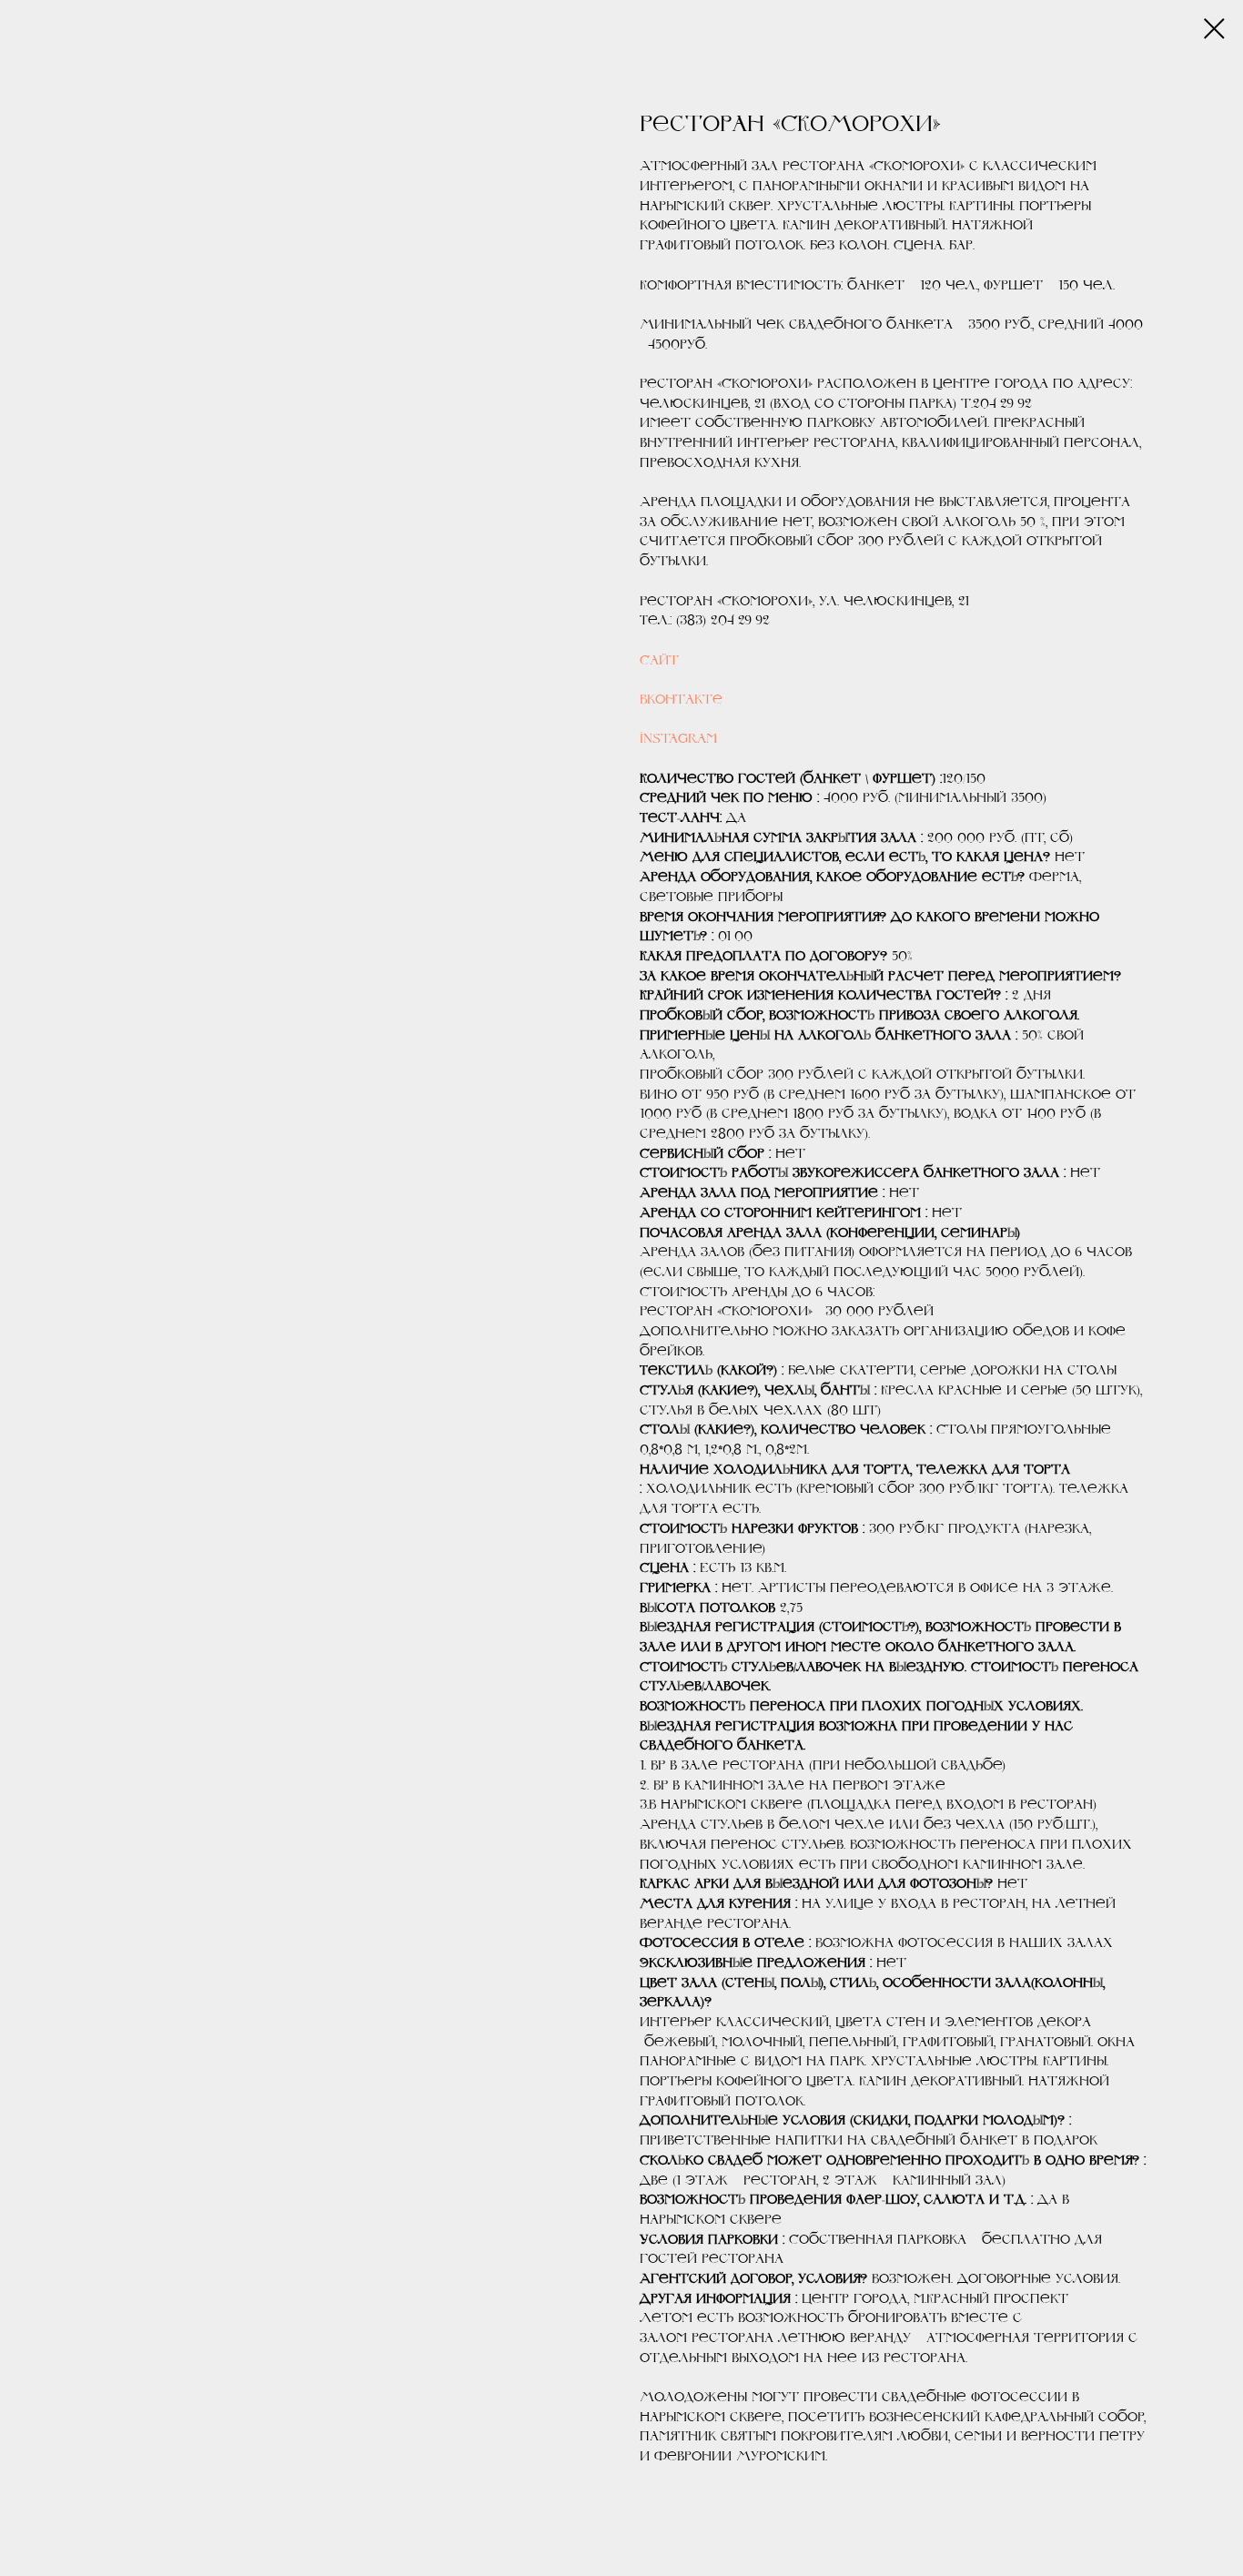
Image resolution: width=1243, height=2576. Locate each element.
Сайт (659, 660)
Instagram (678, 738)
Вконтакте (681, 699)
